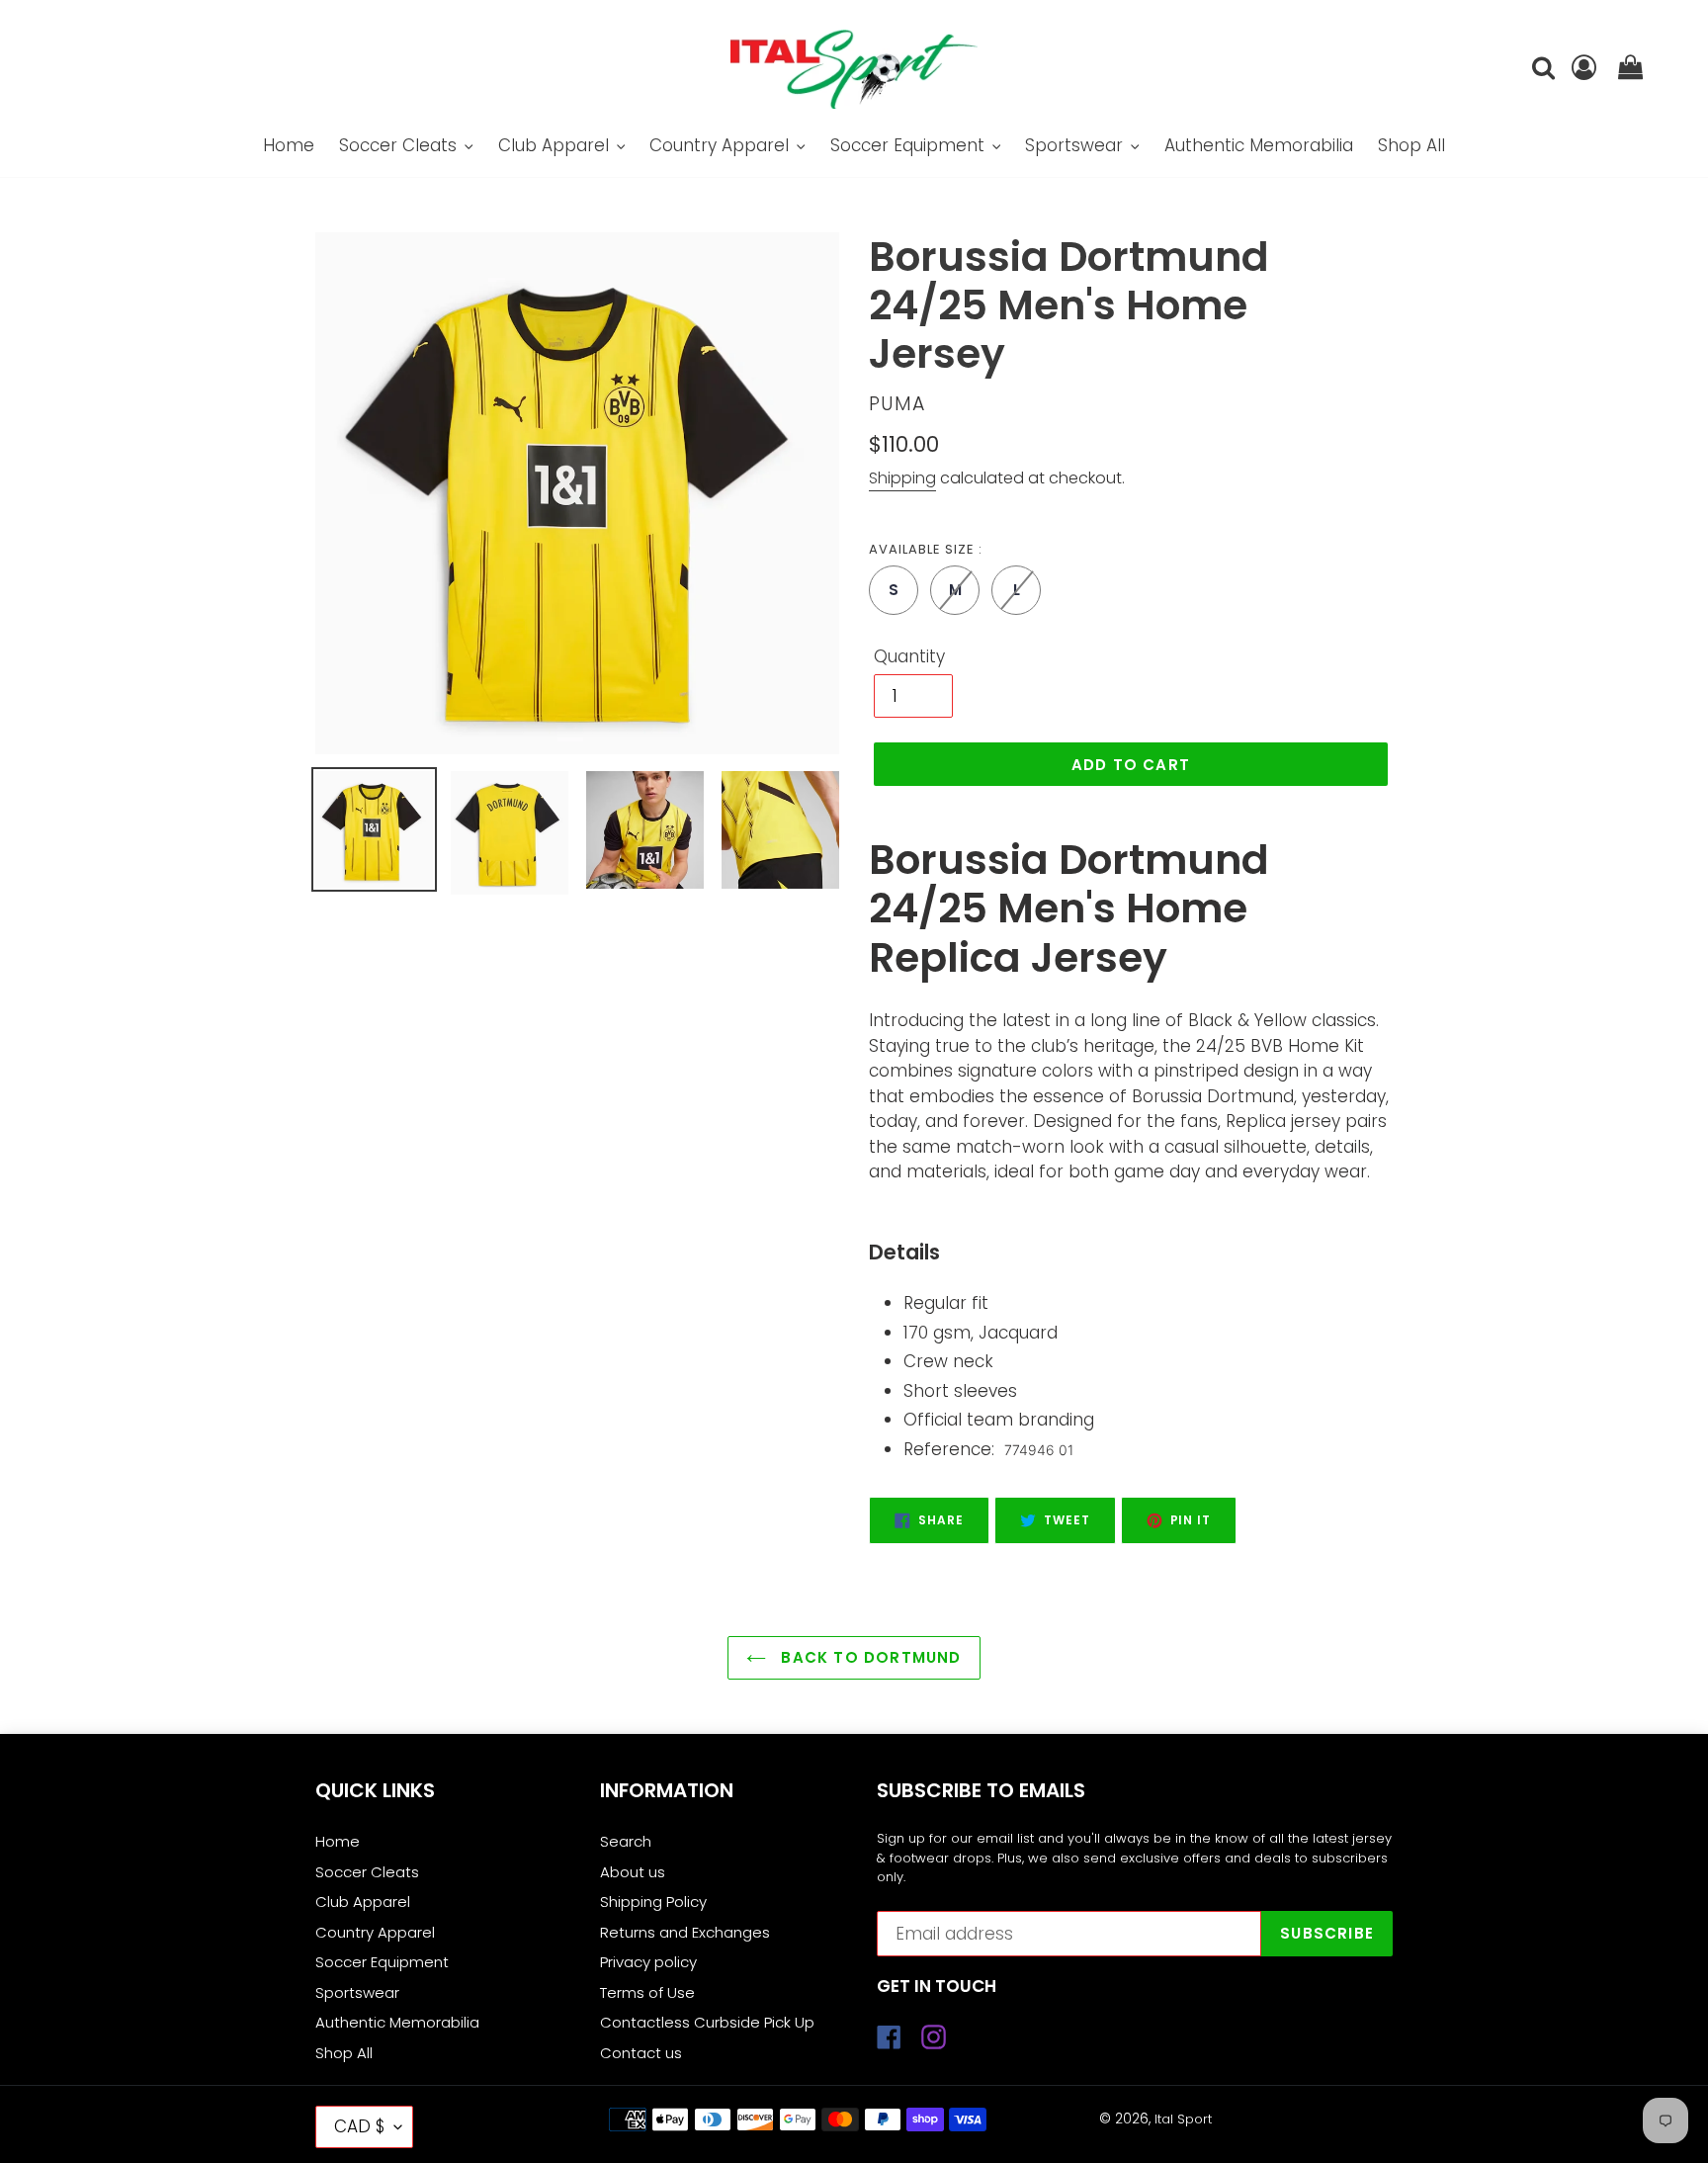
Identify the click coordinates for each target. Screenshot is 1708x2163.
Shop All (344, 2053)
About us (633, 1872)
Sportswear (357, 1992)
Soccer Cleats (367, 1872)
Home (338, 1841)
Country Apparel (375, 1932)
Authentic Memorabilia (397, 2022)
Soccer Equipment (382, 1962)
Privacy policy (648, 1962)
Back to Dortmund (868, 1657)
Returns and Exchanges (685, 1932)
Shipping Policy (653, 1902)
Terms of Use (647, 1992)
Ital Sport (1183, 2119)
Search (626, 1841)
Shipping (902, 478)
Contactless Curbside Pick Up (707, 2022)
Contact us (641, 2053)
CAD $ (359, 2126)
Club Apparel (363, 1902)
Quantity (909, 656)
